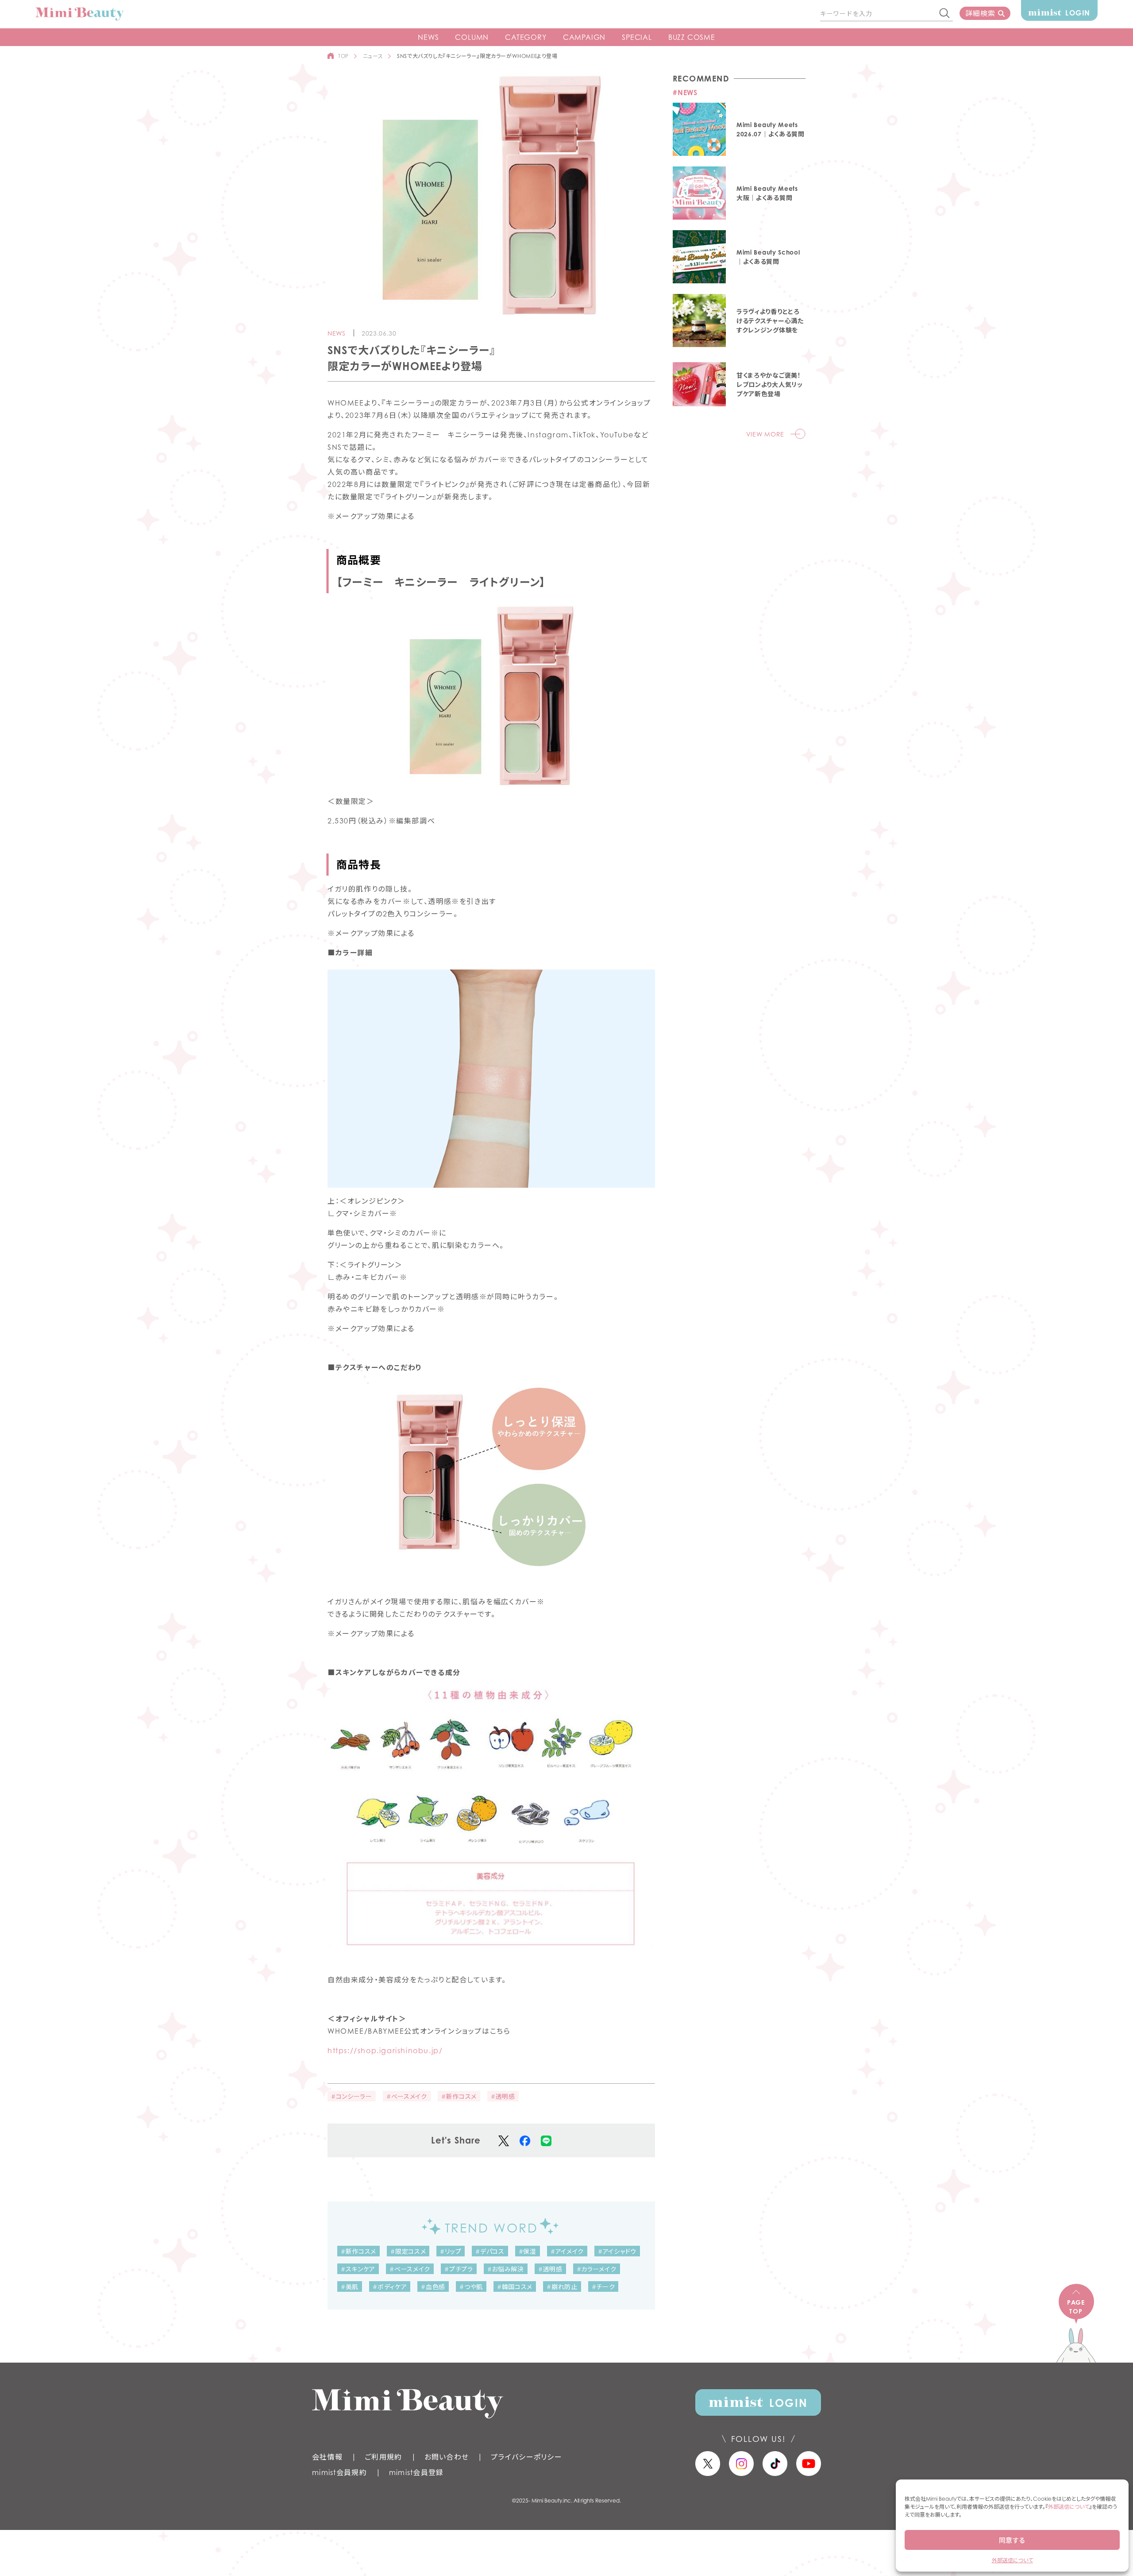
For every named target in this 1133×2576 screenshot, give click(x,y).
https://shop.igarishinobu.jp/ (385, 2051)
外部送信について (1069, 2507)
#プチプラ (459, 2269)
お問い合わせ (447, 2457)
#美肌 (350, 2287)
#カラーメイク (597, 2269)
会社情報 (327, 2457)
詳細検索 (980, 13)
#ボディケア (390, 2287)
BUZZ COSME (692, 37)
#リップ (451, 2251)
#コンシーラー (352, 2096)
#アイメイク (567, 2251)
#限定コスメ (408, 2251)
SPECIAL (637, 37)
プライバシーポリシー (526, 2457)
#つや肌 (471, 2287)
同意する (1012, 2540)
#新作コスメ (459, 2096)
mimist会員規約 (339, 2472)
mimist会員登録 (416, 2472)
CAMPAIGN (584, 37)
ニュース (373, 56)
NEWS (428, 37)
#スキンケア (358, 2269)
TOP (343, 56)
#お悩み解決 (506, 2269)
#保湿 (528, 2251)
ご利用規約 (383, 2457)
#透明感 (503, 2096)
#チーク (603, 2287)
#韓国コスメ (515, 2287)
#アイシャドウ (617, 2251)
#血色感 (433, 2287)
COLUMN (472, 37)
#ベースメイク (407, 2096)
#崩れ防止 (562, 2287)
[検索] (945, 14)
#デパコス (490, 2251)
